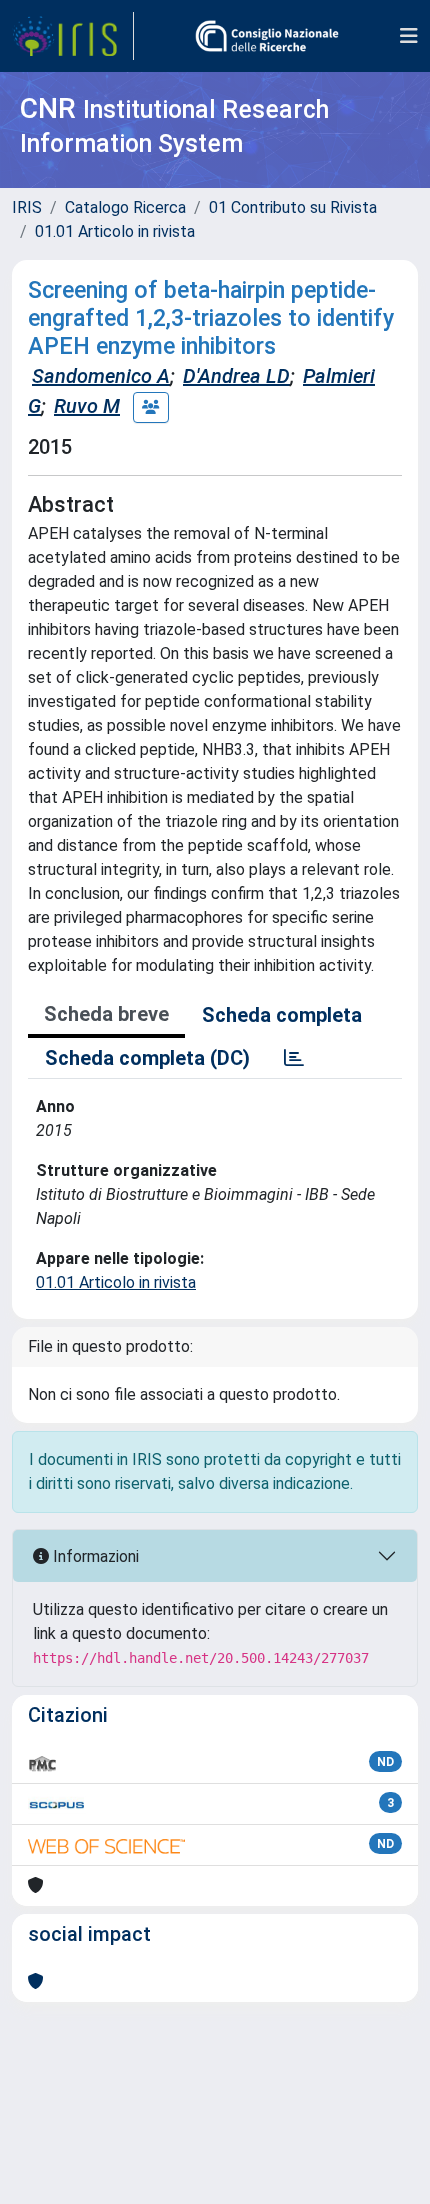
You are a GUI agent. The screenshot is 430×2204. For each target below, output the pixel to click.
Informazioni (94, 1556)
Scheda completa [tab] (282, 1015)
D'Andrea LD (236, 376)
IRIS (27, 207)
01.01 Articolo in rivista (115, 231)
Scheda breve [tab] (106, 1014)
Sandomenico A (101, 376)
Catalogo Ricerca (125, 207)
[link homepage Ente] (267, 36)
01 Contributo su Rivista (293, 207)
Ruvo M (87, 406)
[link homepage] (73, 36)
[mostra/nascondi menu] (409, 36)
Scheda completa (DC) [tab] (147, 1058)
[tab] (294, 1058)
